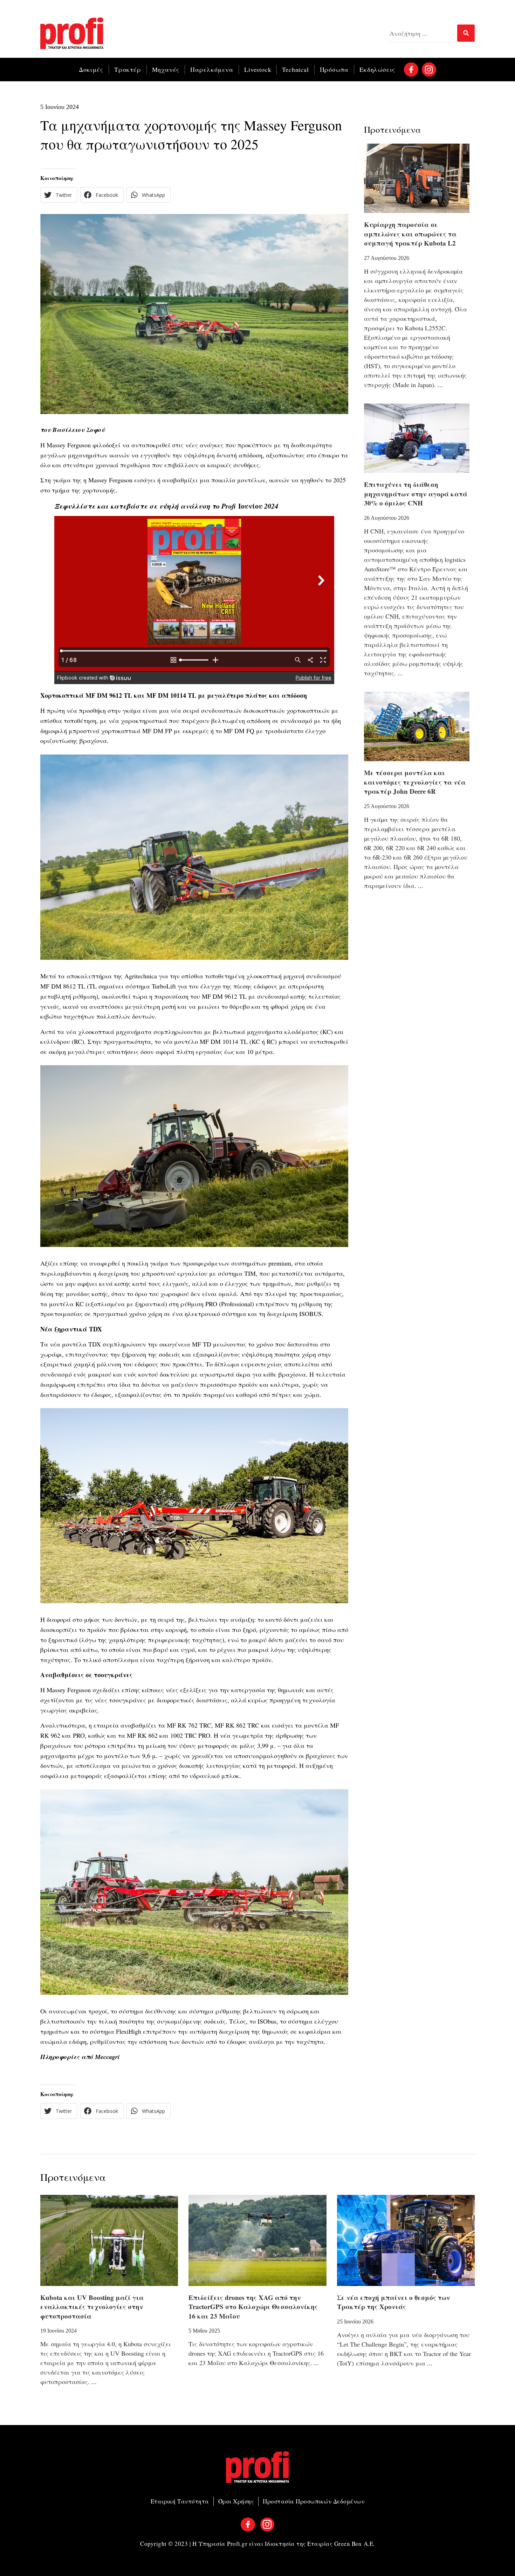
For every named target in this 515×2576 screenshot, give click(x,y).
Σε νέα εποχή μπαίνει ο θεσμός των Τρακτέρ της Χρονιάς (394, 2302)
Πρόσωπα (334, 69)
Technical (295, 69)
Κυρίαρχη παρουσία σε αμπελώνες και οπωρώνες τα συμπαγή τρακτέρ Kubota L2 (410, 234)
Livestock (258, 69)
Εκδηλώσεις (377, 69)
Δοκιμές (91, 69)
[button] (59, 195)
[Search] (466, 33)
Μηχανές (166, 69)
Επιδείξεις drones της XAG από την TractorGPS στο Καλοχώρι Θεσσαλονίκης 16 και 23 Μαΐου (253, 2307)
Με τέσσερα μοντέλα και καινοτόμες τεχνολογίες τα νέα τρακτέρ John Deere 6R (415, 782)
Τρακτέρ (128, 69)
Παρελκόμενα (212, 69)
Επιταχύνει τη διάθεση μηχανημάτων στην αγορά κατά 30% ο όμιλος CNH (416, 494)
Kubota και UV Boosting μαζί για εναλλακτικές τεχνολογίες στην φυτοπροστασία (92, 2307)
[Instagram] (429, 70)
